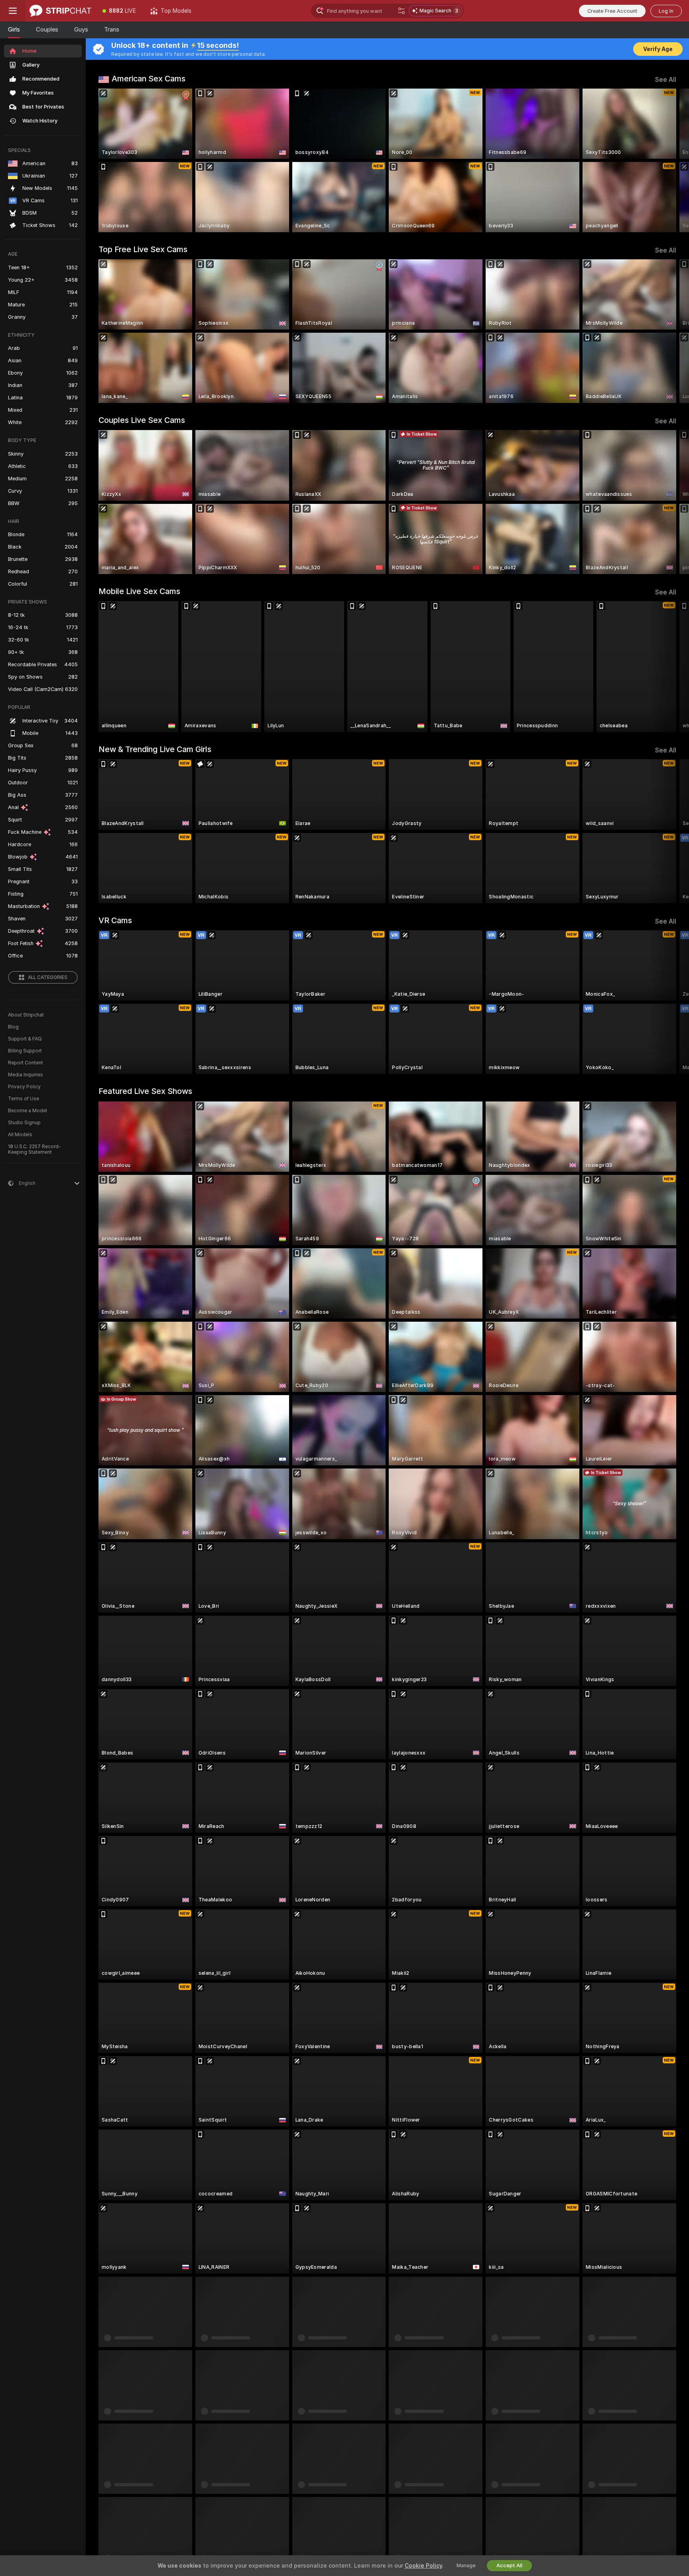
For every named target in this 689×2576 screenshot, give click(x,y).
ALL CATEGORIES (48, 977)
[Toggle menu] (13, 11)
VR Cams (115, 920)
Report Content (26, 1063)
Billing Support (25, 1051)
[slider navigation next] (669, 160)
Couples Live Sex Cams (142, 420)
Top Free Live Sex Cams (143, 249)
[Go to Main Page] (60, 11)
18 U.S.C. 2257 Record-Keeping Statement (34, 1149)
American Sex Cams (149, 79)
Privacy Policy (24, 1087)
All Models (20, 1135)
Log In (666, 11)
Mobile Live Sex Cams (139, 591)
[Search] (402, 11)
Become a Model (28, 1111)
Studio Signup (24, 1123)
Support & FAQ (25, 1039)
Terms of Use (24, 1099)
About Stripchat (26, 1015)
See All (666, 80)
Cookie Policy (423, 2566)
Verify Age (658, 49)
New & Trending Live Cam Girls (155, 749)
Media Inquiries (26, 1075)
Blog (13, 1027)
